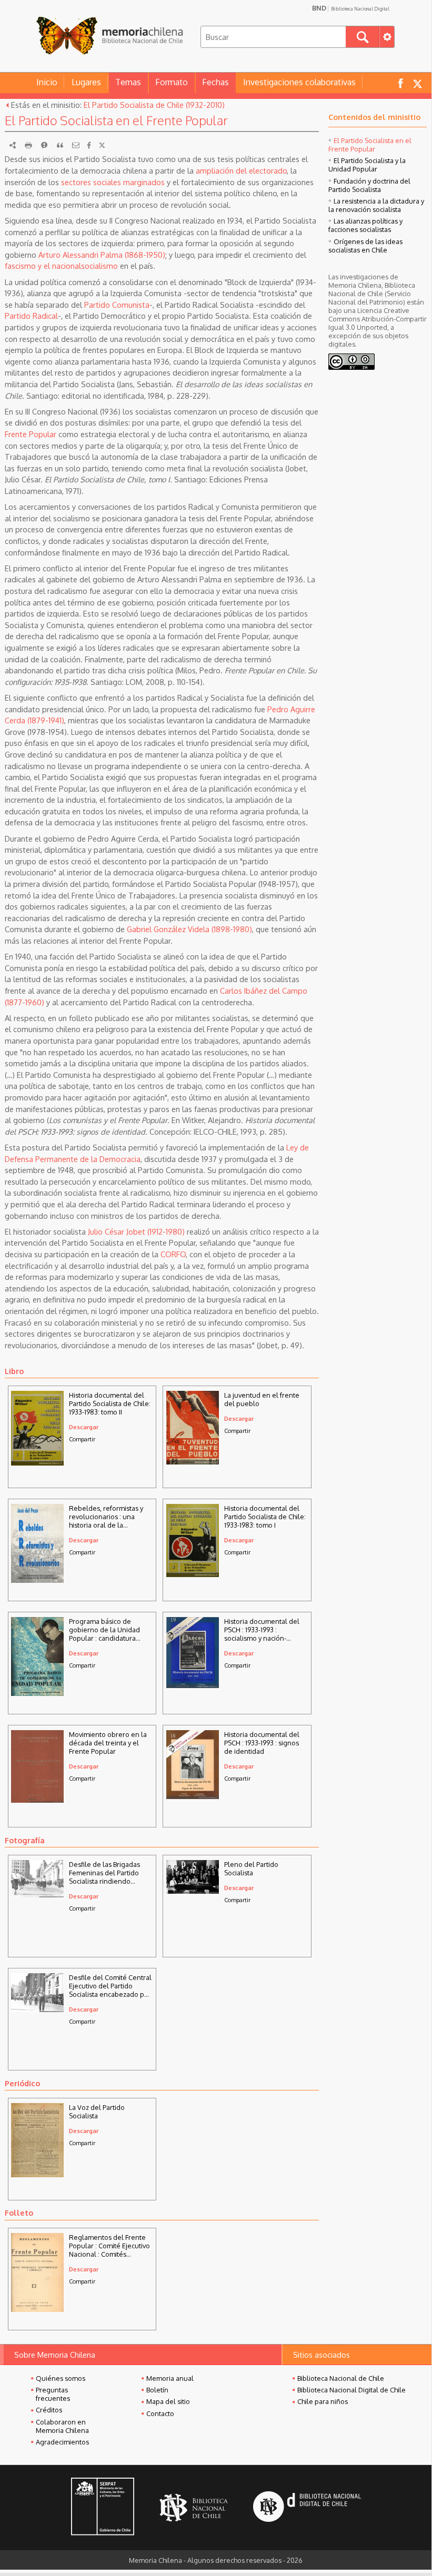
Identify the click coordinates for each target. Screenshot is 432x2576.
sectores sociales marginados (113, 182)
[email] (76, 145)
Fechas (215, 82)
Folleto (19, 2213)
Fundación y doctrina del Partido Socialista (369, 185)
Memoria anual (170, 2378)
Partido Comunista (117, 305)
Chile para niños (323, 2401)
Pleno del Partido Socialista (251, 1868)
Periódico (22, 2083)
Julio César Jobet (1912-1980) (136, 1231)
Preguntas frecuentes (53, 2394)
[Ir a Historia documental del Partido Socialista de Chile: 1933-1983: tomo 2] (37, 1462)
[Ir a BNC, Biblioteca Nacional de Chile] (194, 2508)
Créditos (49, 2410)
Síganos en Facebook (400, 83)
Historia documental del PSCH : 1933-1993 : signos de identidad (262, 1743)
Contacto (160, 2413)
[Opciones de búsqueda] (387, 37)
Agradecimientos (62, 2442)
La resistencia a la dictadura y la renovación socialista (376, 205)
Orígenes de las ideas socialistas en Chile (365, 246)
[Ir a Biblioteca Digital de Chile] (307, 2508)
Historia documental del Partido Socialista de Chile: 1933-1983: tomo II (110, 1403)
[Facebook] (89, 145)
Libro (14, 1371)
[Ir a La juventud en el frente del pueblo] (193, 1461)
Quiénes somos (61, 2378)
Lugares (86, 82)
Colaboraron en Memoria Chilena (62, 2426)
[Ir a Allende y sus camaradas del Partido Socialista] (193, 1891)
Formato (172, 82)
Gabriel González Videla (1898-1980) (189, 929)
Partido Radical (31, 316)
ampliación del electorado (241, 170)
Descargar (84, 1427)
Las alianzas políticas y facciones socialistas (365, 225)
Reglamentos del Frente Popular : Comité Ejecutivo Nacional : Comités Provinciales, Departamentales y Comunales (109, 2246)
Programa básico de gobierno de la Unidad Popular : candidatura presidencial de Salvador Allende (108, 1630)
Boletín (157, 2390)
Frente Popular (31, 434)
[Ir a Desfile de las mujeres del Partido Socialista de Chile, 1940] (37, 1894)
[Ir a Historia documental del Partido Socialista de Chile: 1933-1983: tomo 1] (193, 1574)
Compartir (82, 1439)
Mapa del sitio (168, 2401)
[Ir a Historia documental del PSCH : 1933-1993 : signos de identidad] (193, 1796)
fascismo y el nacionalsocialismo (61, 266)
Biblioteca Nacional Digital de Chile (351, 2390)
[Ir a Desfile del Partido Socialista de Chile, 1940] (37, 2009)
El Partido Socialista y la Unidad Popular (367, 165)
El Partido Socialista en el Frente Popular (370, 145)
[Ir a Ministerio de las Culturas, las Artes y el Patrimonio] (103, 2508)
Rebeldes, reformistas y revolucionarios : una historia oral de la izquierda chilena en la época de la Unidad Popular (106, 1517)
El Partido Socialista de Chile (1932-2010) (154, 105)
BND (351, 8)
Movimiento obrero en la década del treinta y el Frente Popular (108, 1743)
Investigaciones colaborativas (299, 82)
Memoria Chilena (109, 36)
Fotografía (25, 1840)
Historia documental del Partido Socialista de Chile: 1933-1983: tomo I (265, 1517)
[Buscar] (363, 37)
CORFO (173, 1254)
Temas (128, 82)
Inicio (47, 82)
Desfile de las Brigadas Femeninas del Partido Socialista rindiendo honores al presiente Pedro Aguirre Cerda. (104, 1873)
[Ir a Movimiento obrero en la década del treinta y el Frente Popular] (37, 1800)
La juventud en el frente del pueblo (262, 1399)
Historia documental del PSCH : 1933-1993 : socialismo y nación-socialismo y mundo (262, 1630)
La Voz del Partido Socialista (97, 2112)
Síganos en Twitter (417, 83)
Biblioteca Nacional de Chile (341, 2378)
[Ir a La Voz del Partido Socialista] (37, 2174)
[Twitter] (102, 145)
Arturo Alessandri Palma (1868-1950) (102, 255)
